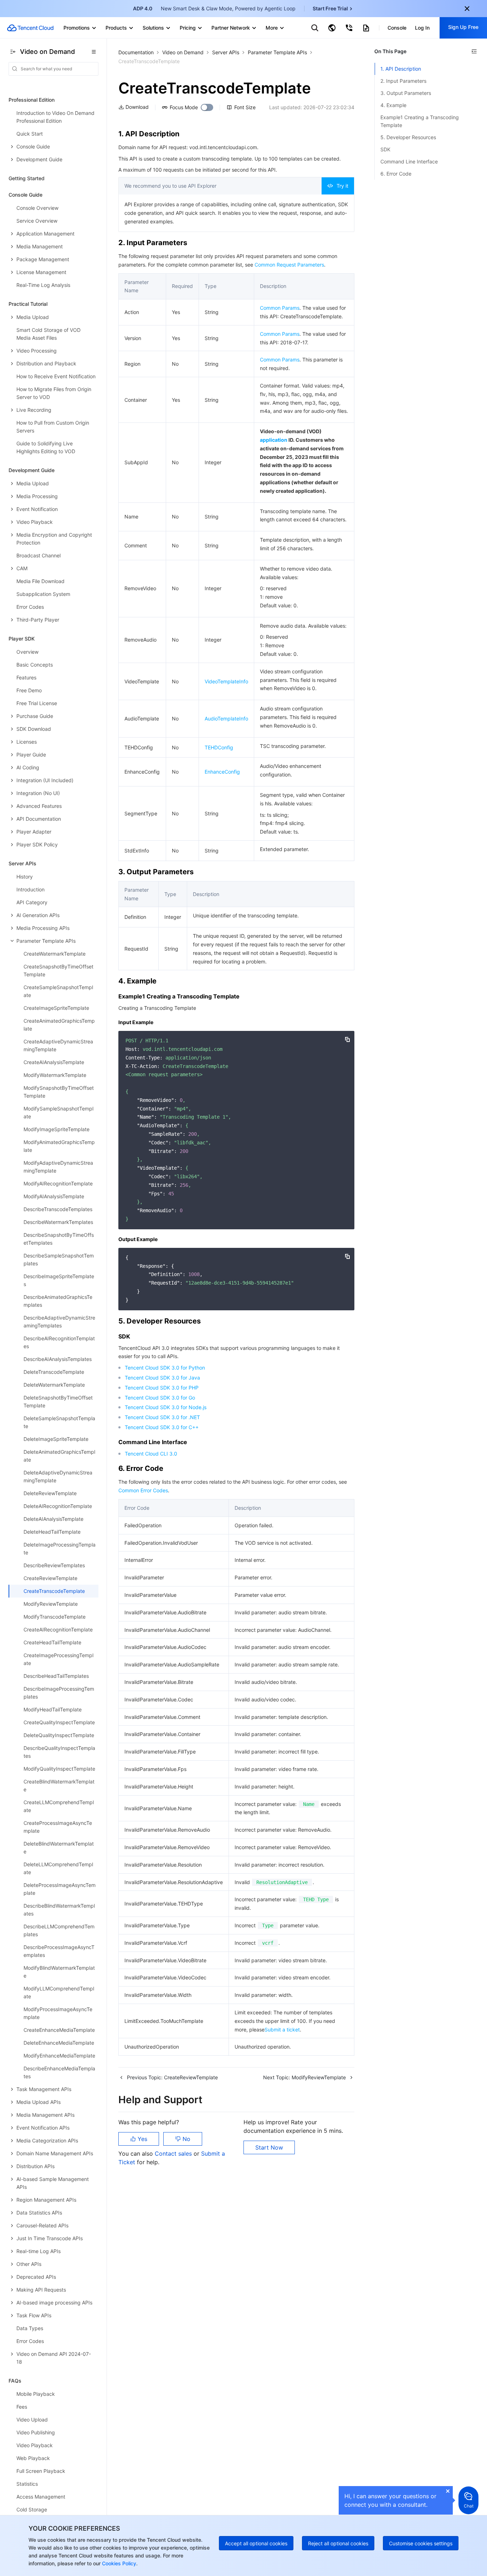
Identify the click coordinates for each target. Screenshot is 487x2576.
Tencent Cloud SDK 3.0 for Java (162, 1378)
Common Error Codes (143, 1490)
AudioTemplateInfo (226, 718)
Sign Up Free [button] (463, 27)
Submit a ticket (282, 2030)
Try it (342, 186)
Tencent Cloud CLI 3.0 (151, 1454)
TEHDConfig (219, 747)
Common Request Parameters (289, 265)
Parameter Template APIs (277, 52)
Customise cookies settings (421, 2543)
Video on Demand (183, 52)
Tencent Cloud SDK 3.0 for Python (165, 1368)
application (274, 440)
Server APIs (226, 52)
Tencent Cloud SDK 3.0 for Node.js (166, 1407)
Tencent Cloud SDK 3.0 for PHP (162, 1388)
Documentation (136, 52)
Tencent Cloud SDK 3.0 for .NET (162, 1417)
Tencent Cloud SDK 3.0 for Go (160, 1398)
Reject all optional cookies (338, 2543)
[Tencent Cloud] (30, 28)
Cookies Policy (118, 2563)
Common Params (280, 308)
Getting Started (27, 178)
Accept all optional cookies (256, 2543)
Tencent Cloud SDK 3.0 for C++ (162, 1427)
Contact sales (174, 2154)
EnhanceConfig (222, 772)
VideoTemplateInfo (226, 681)
